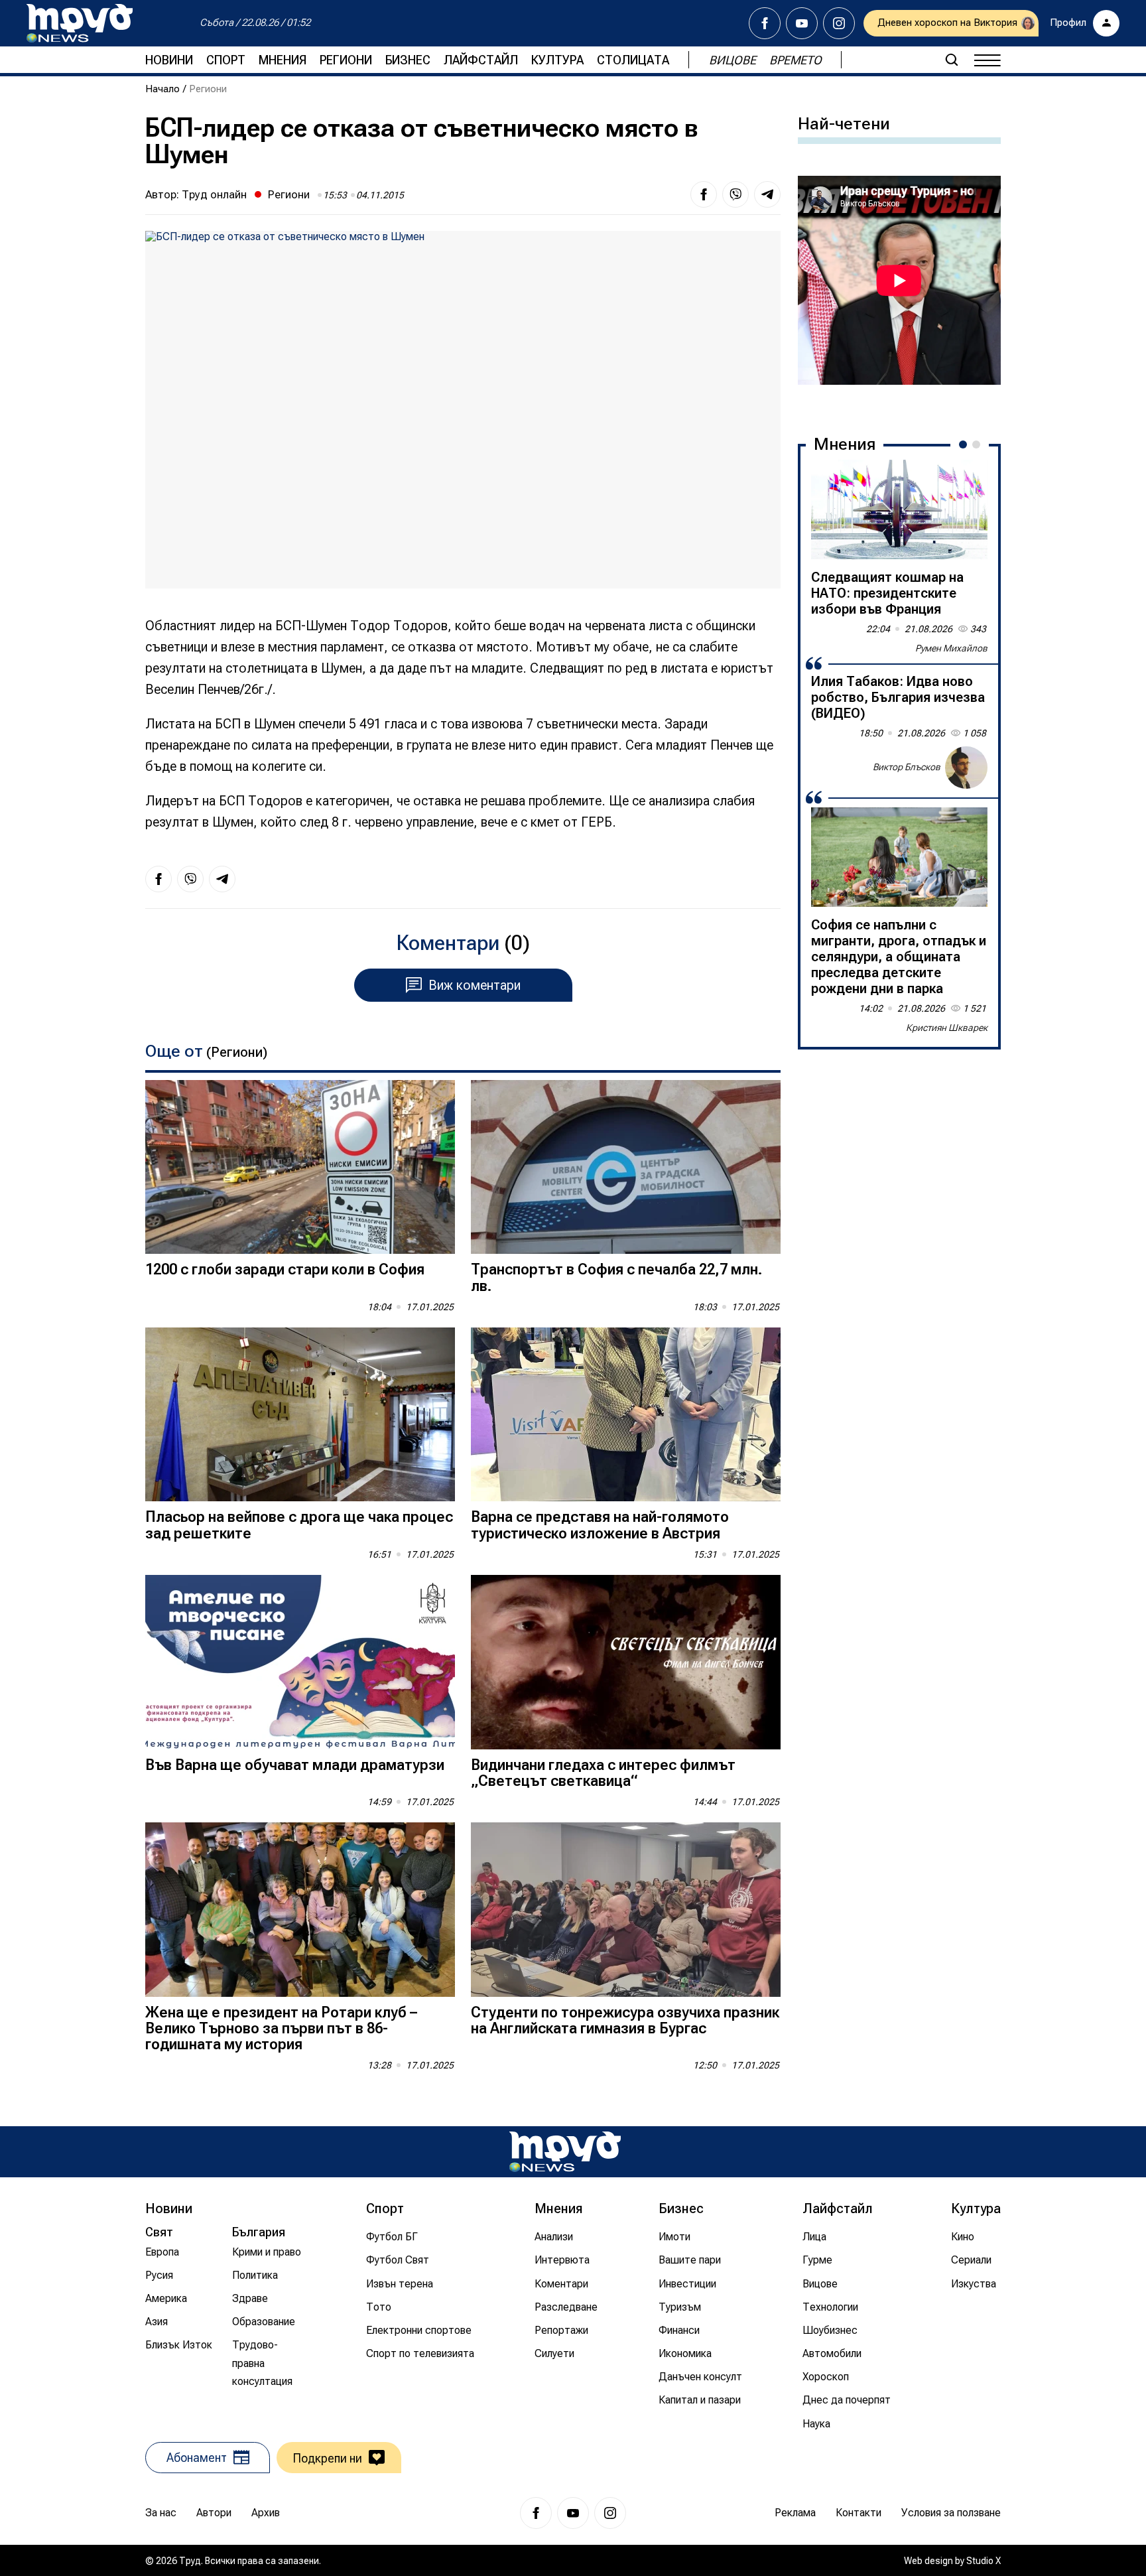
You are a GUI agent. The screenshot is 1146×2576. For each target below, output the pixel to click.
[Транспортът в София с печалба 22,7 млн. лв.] (626, 1167)
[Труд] (565, 2152)
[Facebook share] (704, 194)
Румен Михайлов (951, 648)
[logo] (80, 23)
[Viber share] (735, 194)
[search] (952, 60)
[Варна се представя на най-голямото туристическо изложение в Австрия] (626, 1415)
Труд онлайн (214, 194)
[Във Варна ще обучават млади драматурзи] (300, 1662)
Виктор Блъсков (907, 767)
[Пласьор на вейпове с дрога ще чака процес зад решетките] (300, 1415)
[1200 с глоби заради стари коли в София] (300, 1167)
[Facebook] (765, 23)
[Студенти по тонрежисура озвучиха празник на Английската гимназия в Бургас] (626, 1910)
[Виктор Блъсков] (966, 768)
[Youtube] (802, 23)
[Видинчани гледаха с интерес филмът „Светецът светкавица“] (626, 1662)
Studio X (984, 2561)
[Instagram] (839, 23)
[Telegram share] (767, 194)
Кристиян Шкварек (947, 1028)
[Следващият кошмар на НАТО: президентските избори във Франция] (899, 509)
